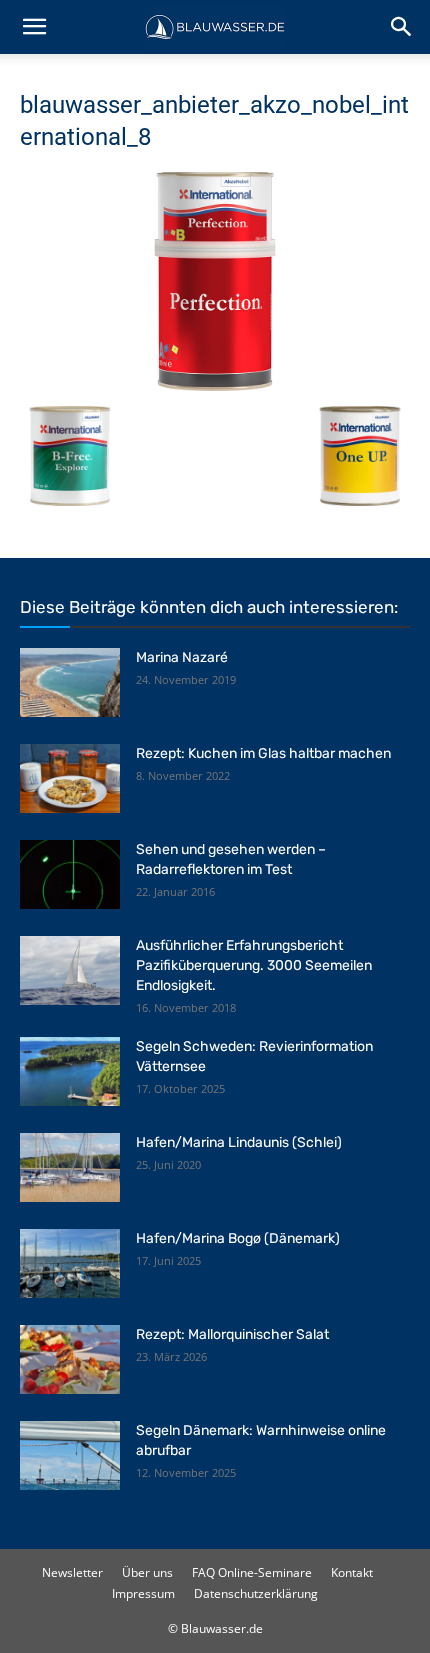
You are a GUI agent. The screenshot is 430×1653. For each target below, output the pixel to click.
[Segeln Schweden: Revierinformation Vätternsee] (70, 1071)
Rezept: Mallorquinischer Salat (232, 1334)
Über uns (147, 1572)
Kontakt (352, 1572)
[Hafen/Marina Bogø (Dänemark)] (70, 1263)
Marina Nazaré (182, 657)
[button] (34, 27)
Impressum (143, 1593)
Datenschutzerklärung (256, 1593)
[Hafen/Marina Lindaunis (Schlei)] (70, 1167)
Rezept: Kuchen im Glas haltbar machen (263, 753)
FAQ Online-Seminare (252, 1572)
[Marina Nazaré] (70, 682)
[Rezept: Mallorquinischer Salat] (70, 1359)
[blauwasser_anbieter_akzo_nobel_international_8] (215, 385)
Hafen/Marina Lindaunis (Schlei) (239, 1142)
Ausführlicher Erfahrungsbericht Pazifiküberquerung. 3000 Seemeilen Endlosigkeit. (254, 965)
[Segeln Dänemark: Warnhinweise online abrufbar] (70, 1455)
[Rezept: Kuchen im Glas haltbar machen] (70, 778)
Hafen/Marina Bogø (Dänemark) (238, 1238)
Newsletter (72, 1572)
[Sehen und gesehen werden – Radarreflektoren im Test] (70, 874)
